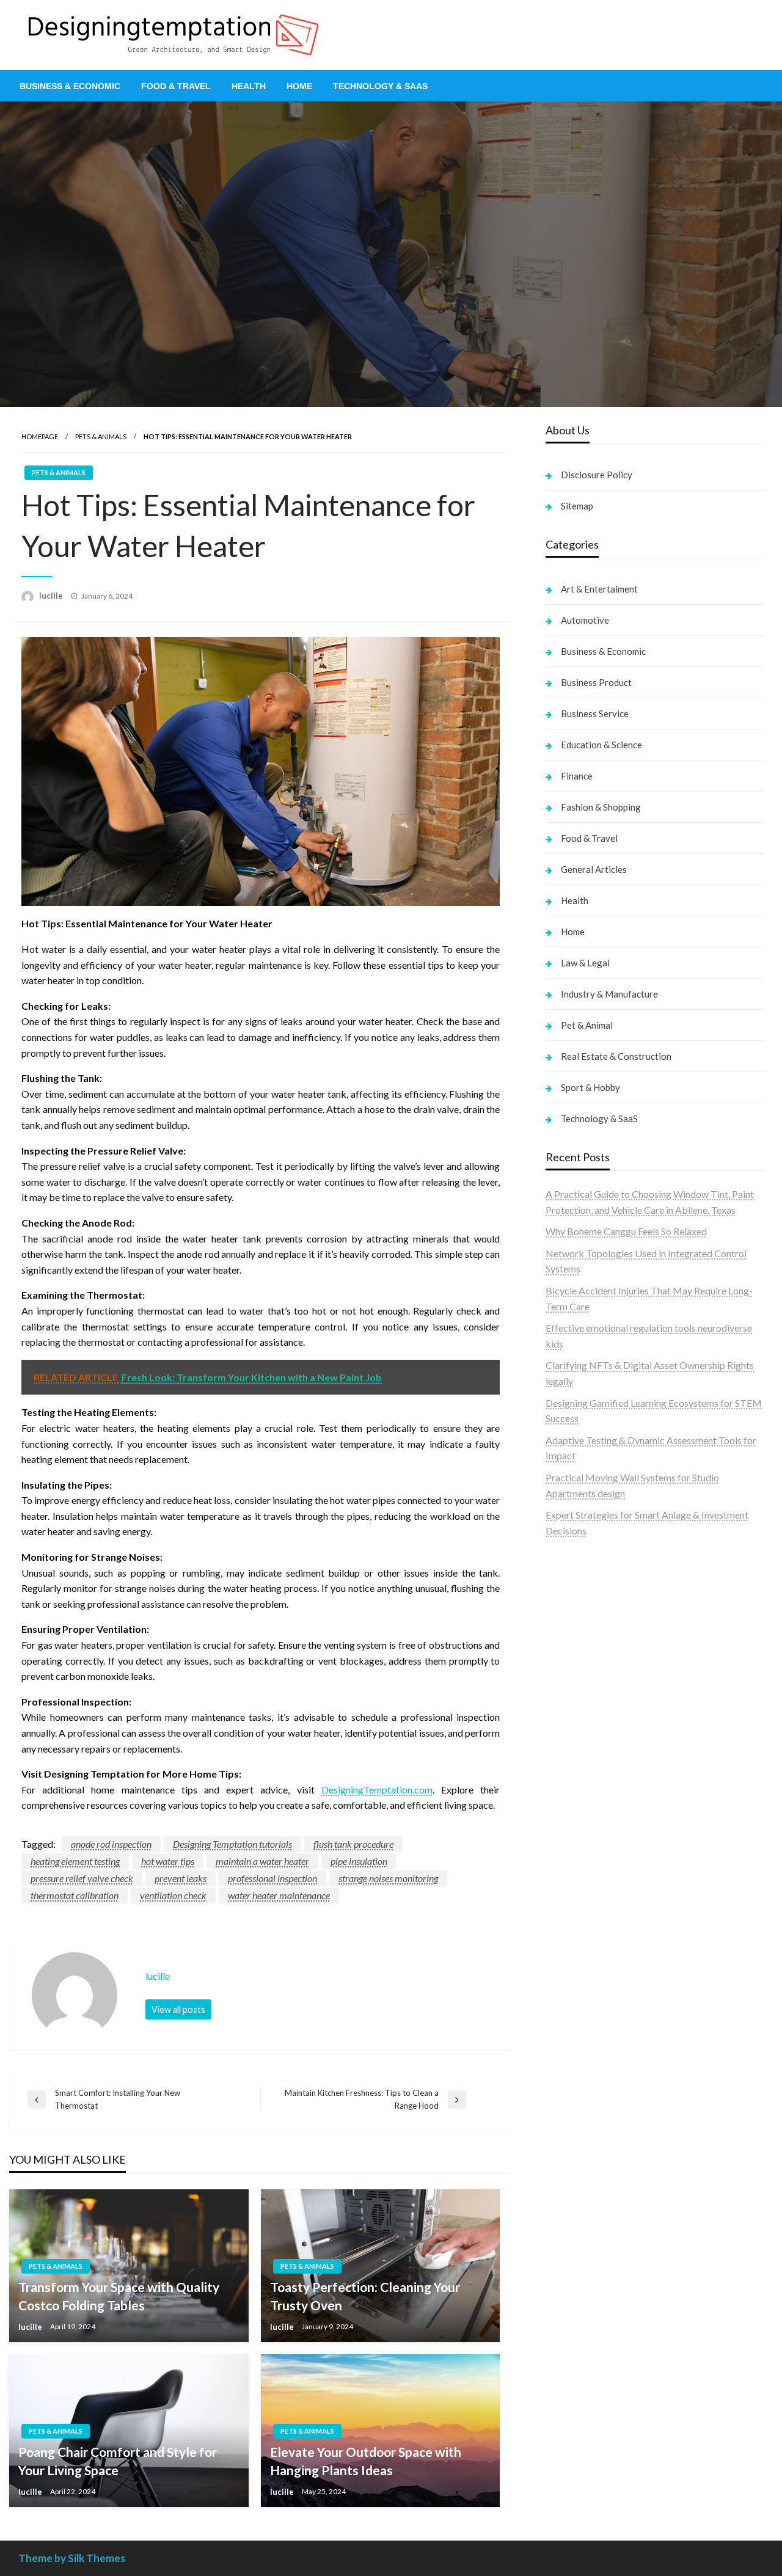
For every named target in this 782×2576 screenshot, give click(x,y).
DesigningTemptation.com (377, 1790)
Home (299, 86)
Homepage (40, 436)
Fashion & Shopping (601, 807)
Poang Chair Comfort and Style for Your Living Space (118, 2461)
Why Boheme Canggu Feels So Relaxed (626, 1231)
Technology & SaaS (380, 86)
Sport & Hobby (590, 1087)
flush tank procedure (353, 1844)
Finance (577, 776)
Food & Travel (176, 86)
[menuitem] (70, 86)
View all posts (178, 2009)
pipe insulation (359, 1861)
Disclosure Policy (597, 475)
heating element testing (75, 1861)
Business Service (595, 713)
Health (249, 86)
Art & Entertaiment (599, 589)
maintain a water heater (262, 1861)
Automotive (585, 620)
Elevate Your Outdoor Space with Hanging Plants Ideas (366, 2461)
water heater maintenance (279, 1895)
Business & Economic (70, 86)
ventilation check (173, 1895)
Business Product (596, 682)
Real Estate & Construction (616, 1056)
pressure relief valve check (82, 1878)
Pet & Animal (587, 1025)
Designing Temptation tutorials (232, 1844)
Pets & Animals (101, 436)
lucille (52, 596)
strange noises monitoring (388, 1878)
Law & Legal (585, 963)
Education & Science (601, 745)
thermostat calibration (75, 1895)
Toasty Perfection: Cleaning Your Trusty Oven (365, 2296)
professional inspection (272, 1878)
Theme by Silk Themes (72, 2558)
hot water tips (168, 1861)
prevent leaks (181, 1878)
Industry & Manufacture (609, 994)
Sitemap (577, 506)
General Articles (594, 869)
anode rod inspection (111, 1844)
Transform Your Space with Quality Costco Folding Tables (119, 2296)
